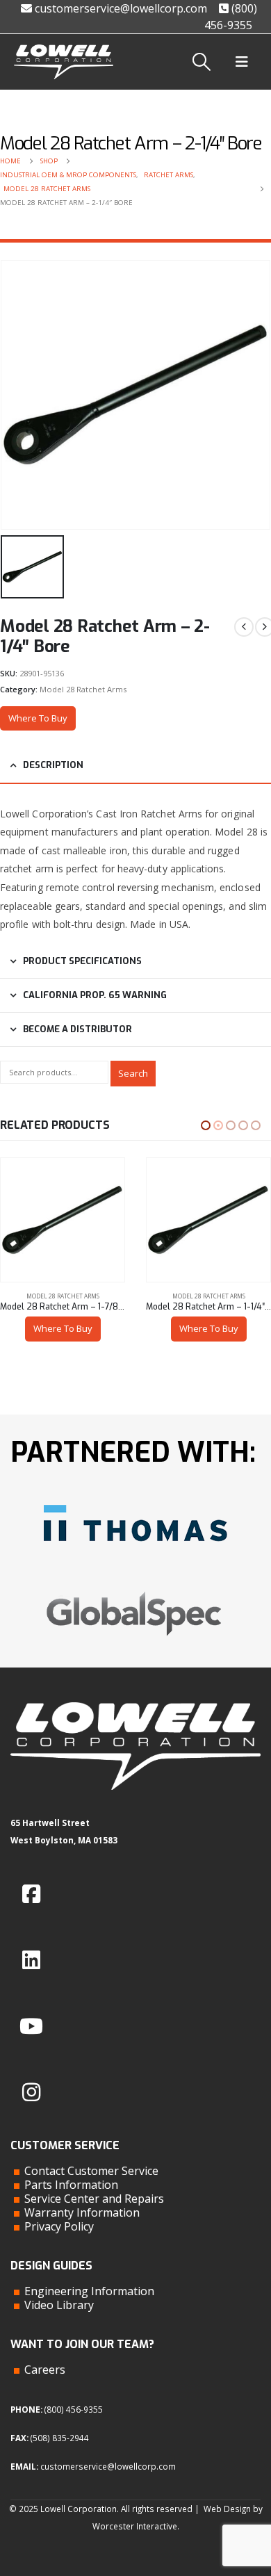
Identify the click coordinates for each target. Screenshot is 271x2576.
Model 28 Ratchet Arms (83, 689)
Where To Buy (38, 718)
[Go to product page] (63, 1220)
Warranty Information (82, 2212)
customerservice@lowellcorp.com (120, 8)
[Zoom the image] (135, 1499)
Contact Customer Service (91, 2171)
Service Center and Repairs (94, 2199)
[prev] (244, 627)
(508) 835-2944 (60, 2438)
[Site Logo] (64, 62)
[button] (202, 62)
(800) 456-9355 (74, 2409)
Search (133, 1073)
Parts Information (71, 2185)
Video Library (59, 2305)
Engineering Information (89, 2291)
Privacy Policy (59, 2226)
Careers (45, 2370)
